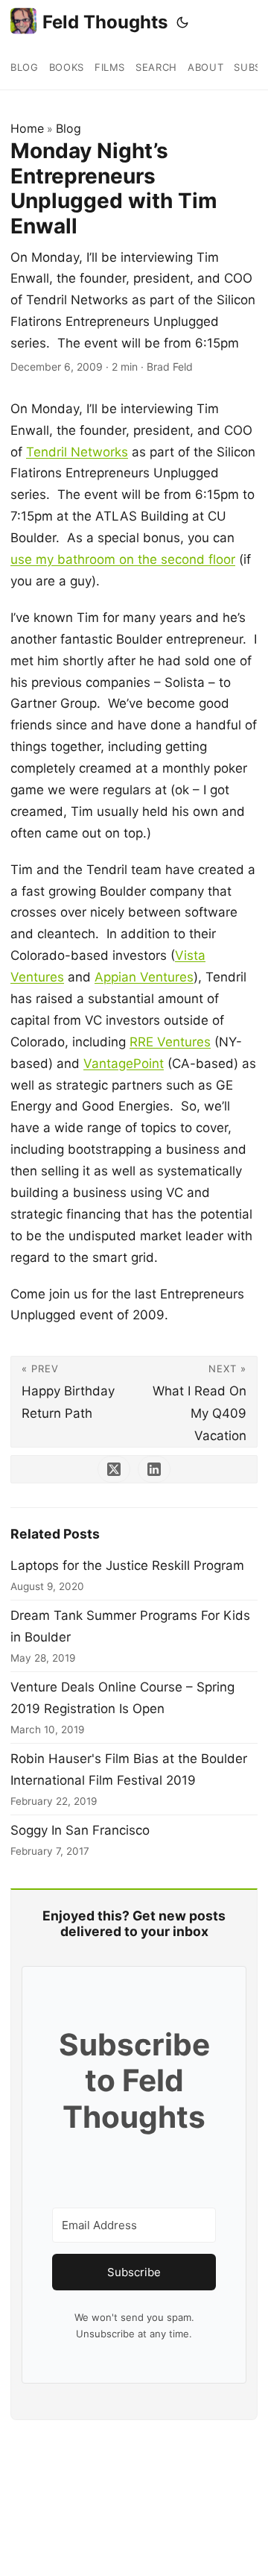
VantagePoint (124, 1064)
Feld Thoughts (105, 22)
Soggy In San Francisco (80, 1830)
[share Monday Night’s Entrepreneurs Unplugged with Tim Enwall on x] (114, 1469)
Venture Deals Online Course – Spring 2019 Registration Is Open (122, 1698)
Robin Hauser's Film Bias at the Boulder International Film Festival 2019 (129, 1769)
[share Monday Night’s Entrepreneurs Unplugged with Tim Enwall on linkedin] (154, 1469)
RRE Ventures (170, 1042)
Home (27, 128)
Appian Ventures (144, 977)
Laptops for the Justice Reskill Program (127, 1565)
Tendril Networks (77, 452)
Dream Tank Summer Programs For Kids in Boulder (130, 1626)
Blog (68, 128)
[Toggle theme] (182, 22)
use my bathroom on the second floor (123, 559)
